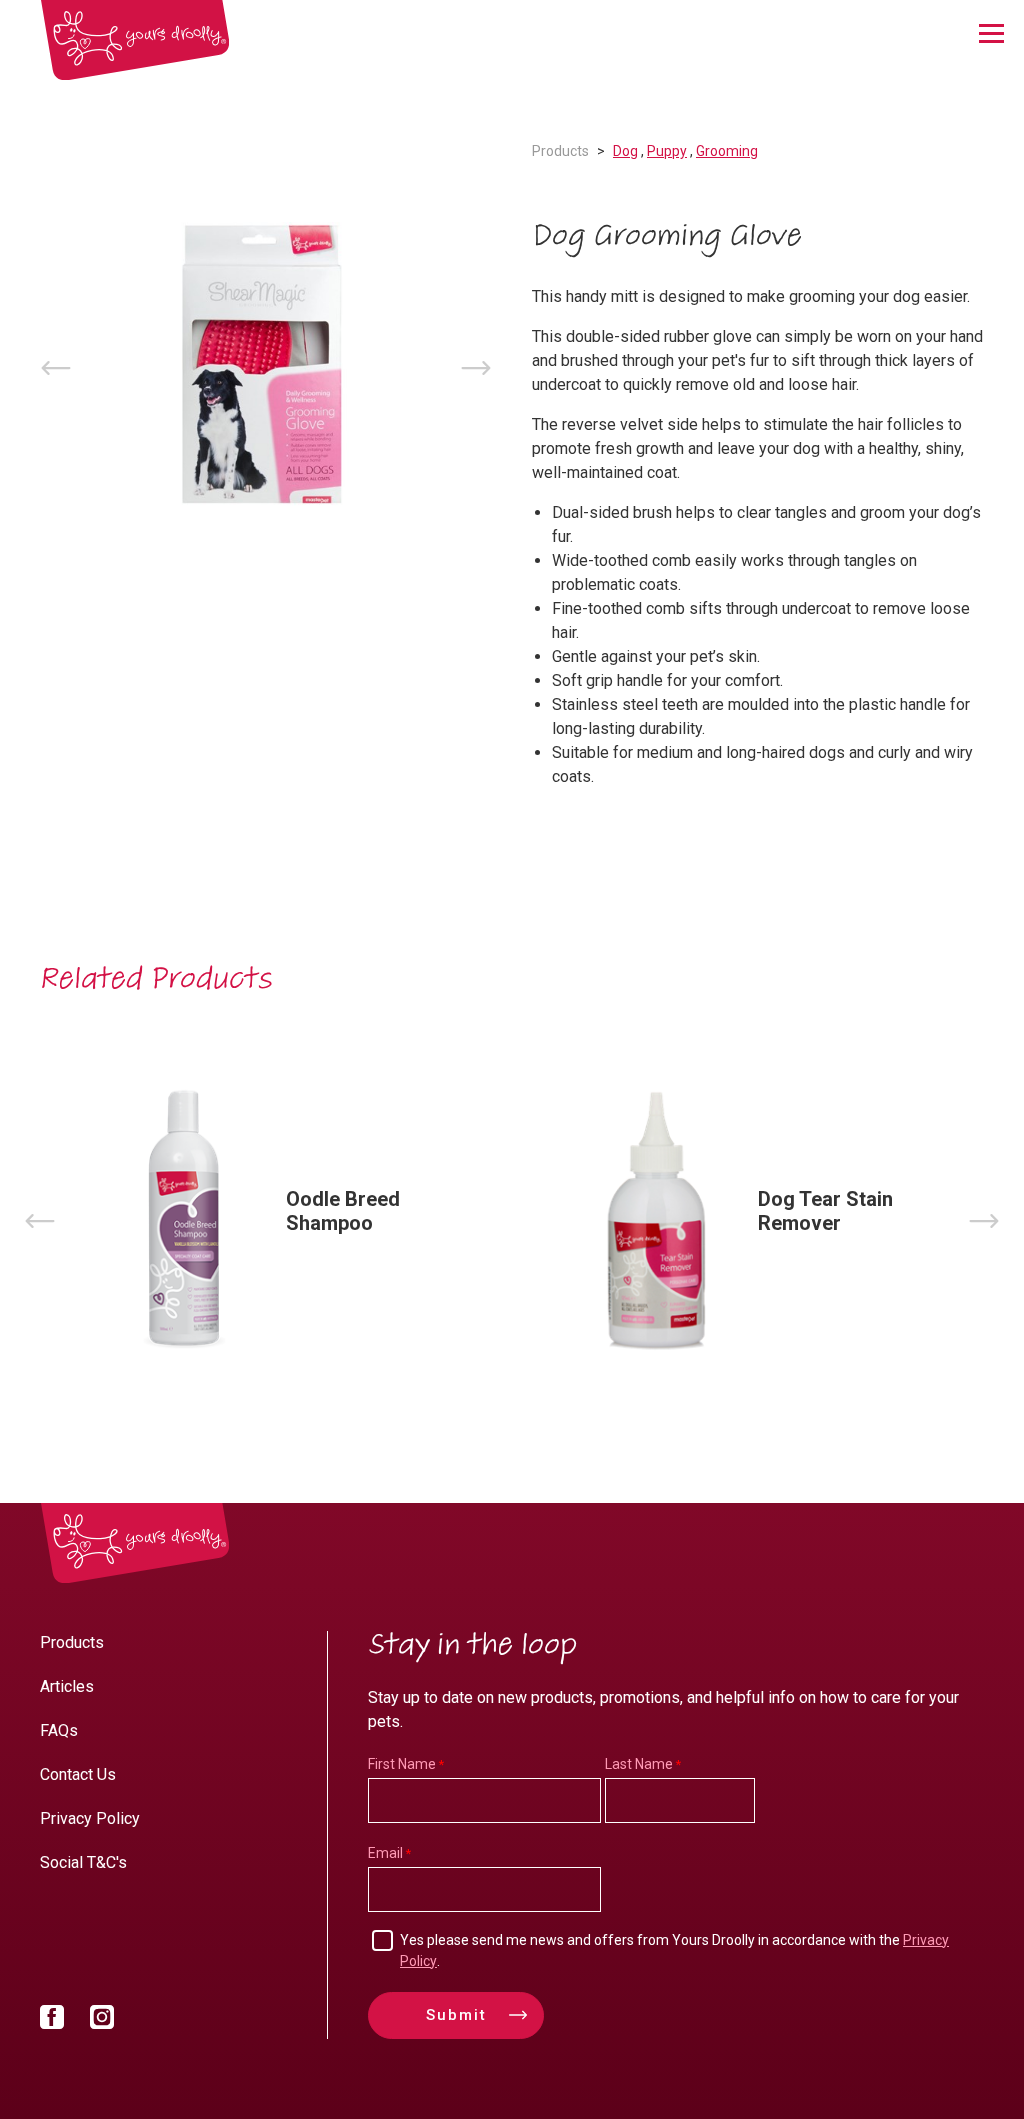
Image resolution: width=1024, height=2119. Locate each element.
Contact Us (78, 1774)
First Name (402, 1764)
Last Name (639, 1764)
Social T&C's (83, 1862)
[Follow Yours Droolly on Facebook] (52, 2021)
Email (385, 1853)
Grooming (727, 151)
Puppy (667, 151)
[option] (266, 368)
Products (560, 151)
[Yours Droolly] (135, 40)
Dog (625, 151)
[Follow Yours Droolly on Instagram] (102, 2021)
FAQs (59, 1730)
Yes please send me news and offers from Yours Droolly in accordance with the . (674, 1950)
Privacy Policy (90, 1818)
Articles (67, 1686)
